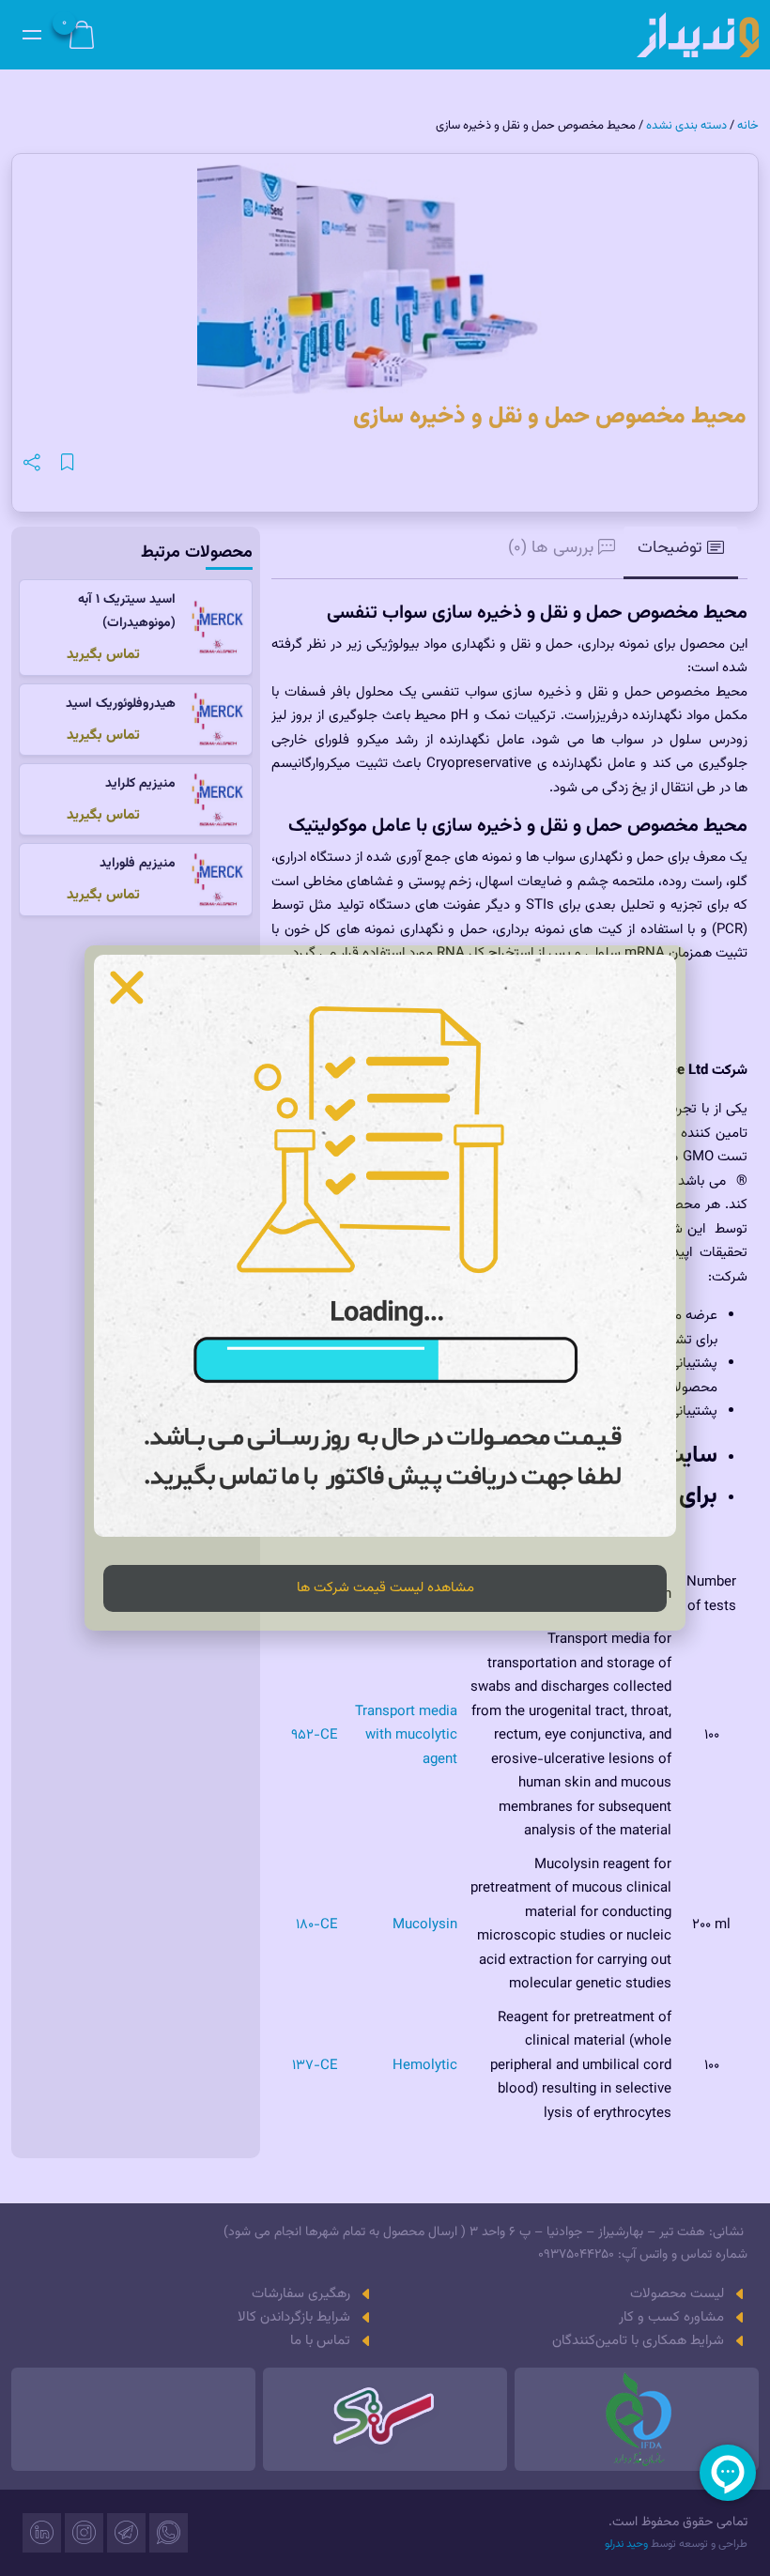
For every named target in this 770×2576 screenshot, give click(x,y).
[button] (127, 988)
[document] (385, 1288)
